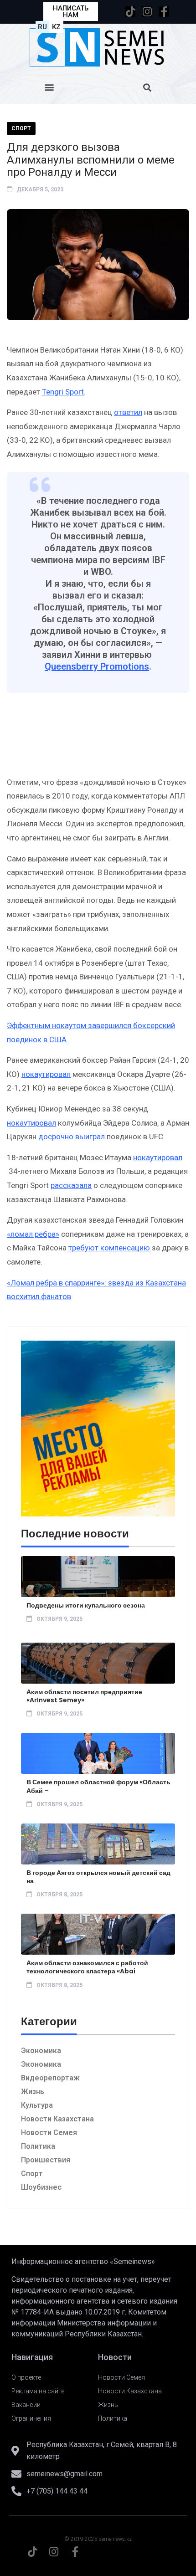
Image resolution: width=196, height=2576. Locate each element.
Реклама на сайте (38, 2391)
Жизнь (33, 2092)
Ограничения (31, 2418)
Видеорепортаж (50, 2078)
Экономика (41, 2051)
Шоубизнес (41, 2187)
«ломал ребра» (33, 1234)
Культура (37, 2105)
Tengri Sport (63, 392)
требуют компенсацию (109, 1248)
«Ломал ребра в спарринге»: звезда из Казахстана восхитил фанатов (96, 1290)
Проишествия (46, 2160)
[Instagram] (147, 12)
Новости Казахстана (57, 2119)
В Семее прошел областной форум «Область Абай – (98, 1786)
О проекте (26, 2377)
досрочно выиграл (72, 1137)
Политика (38, 2146)
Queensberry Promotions (97, 666)
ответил (128, 412)
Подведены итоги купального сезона (86, 1605)
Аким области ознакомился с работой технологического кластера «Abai (87, 1967)
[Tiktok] (130, 12)
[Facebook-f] (164, 12)
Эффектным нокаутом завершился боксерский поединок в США (91, 1032)
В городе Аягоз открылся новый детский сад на (98, 1877)
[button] (49, 87)
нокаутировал (46, 1074)
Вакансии (26, 2405)
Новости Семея (49, 2133)
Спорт (21, 128)
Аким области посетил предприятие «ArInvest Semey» (84, 1696)
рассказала (71, 1185)
